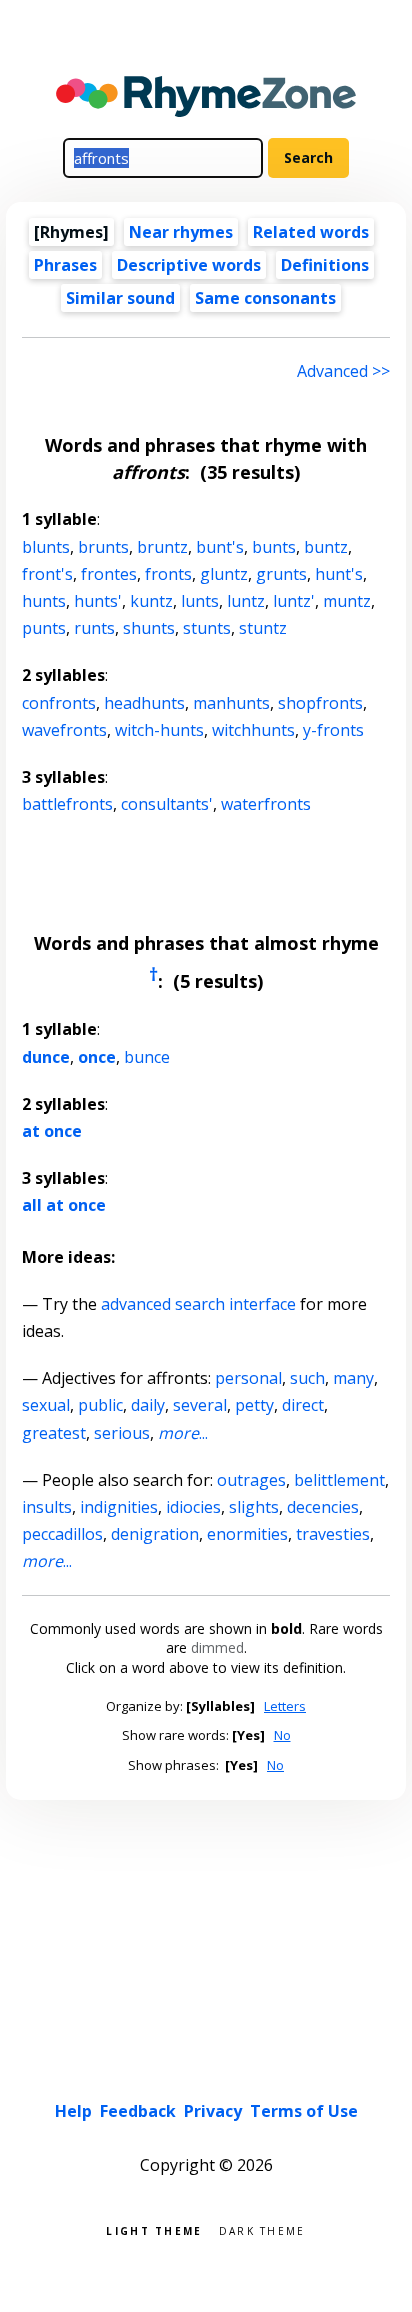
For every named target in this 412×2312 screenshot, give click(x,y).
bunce (147, 1057)
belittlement (339, 1480)
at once (52, 1131)
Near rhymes (181, 232)
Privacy (213, 2111)
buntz (326, 547)
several (200, 1405)
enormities (247, 1534)
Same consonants (265, 298)
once (97, 1057)
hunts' (98, 601)
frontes (109, 574)
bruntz (162, 547)
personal (248, 1378)
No (282, 1735)
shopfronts (320, 703)
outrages (251, 1480)
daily (148, 1405)
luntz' (294, 601)
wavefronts (64, 730)
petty (254, 1405)
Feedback (138, 2111)
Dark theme (262, 2229)
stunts (207, 628)
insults (47, 1507)
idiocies (193, 1507)
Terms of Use (304, 2111)
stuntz (263, 628)
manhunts (231, 703)
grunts (281, 574)
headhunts (144, 703)
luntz (246, 601)
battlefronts (67, 804)
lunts (200, 601)
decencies (323, 1507)
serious (122, 1433)
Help (73, 2111)
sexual (46, 1405)
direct (303, 1405)
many (353, 1378)
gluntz (224, 574)
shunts (149, 628)
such (307, 1378)
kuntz (151, 601)
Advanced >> (343, 371)
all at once (64, 1205)
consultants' (167, 804)
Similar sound (120, 298)
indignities (119, 1507)
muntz (347, 601)
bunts (274, 547)
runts (94, 628)
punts (44, 628)
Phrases (65, 265)
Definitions (325, 265)
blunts (46, 547)
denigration (155, 1534)
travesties (333, 1534)
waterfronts (266, 804)
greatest (54, 1433)
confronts (59, 703)
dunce (46, 1057)
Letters (285, 1706)
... (183, 1433)
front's (47, 574)
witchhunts (253, 730)
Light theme (154, 2229)
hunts (44, 601)
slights (254, 1507)
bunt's (220, 547)
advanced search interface (198, 1304)
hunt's (339, 574)
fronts (168, 574)
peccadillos (62, 1534)
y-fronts (333, 730)
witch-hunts (159, 730)
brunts (103, 547)
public (100, 1405)
